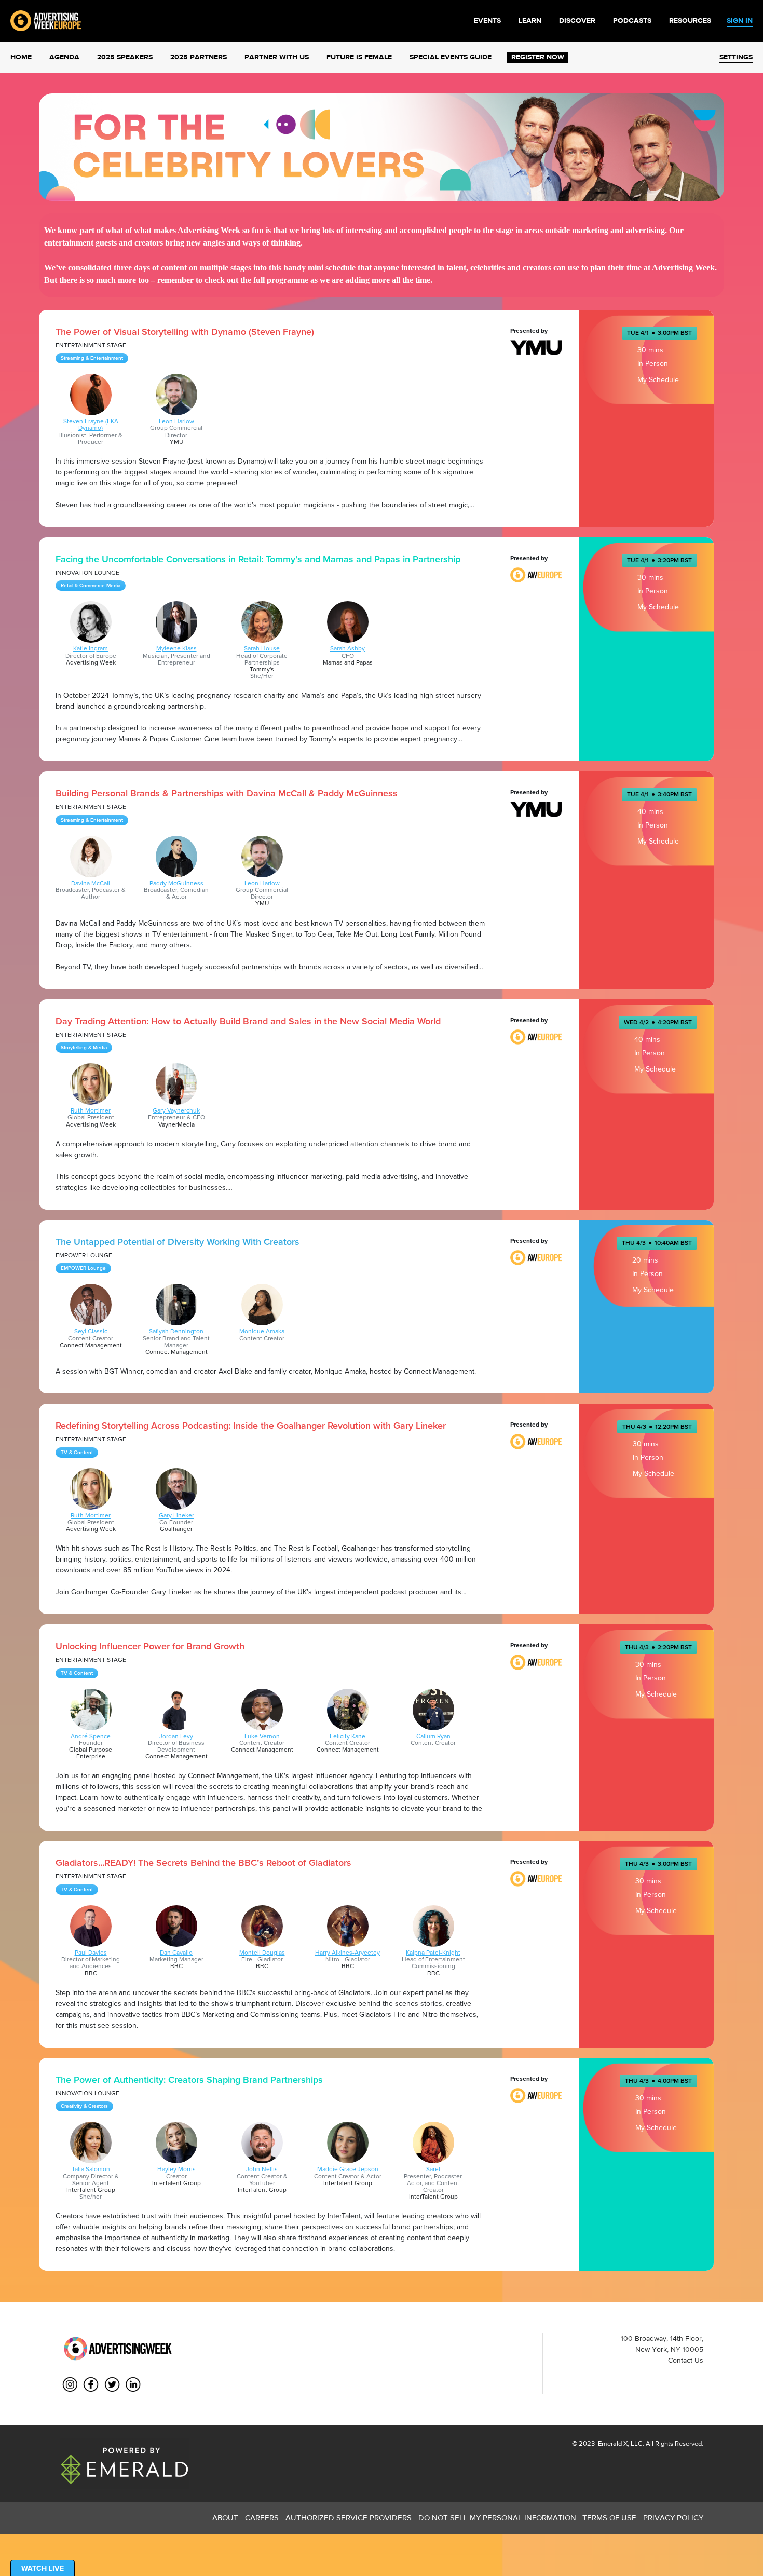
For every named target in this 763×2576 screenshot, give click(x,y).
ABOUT (225, 2518)
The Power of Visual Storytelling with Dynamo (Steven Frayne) (185, 332)
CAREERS (262, 2518)
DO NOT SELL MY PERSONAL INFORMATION (497, 2518)
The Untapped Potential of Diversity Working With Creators (178, 1242)
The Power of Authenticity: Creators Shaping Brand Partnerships (189, 2080)
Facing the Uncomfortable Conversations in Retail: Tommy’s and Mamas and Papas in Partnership (258, 559)
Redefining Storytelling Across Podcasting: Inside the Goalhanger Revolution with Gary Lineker (251, 1426)
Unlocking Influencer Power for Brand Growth (150, 1646)
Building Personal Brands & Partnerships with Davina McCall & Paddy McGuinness (227, 793)
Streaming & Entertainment (92, 358)
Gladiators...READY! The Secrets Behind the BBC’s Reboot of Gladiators (203, 1863)
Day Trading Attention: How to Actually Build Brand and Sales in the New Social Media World (248, 1021)
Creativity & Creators (84, 2106)
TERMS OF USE (609, 2518)
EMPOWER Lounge (83, 1268)
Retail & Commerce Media (91, 586)
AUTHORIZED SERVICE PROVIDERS (349, 2518)
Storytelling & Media (84, 1048)
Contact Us (686, 2360)
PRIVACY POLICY (673, 2518)
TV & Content (77, 1453)
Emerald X (612, 2443)
